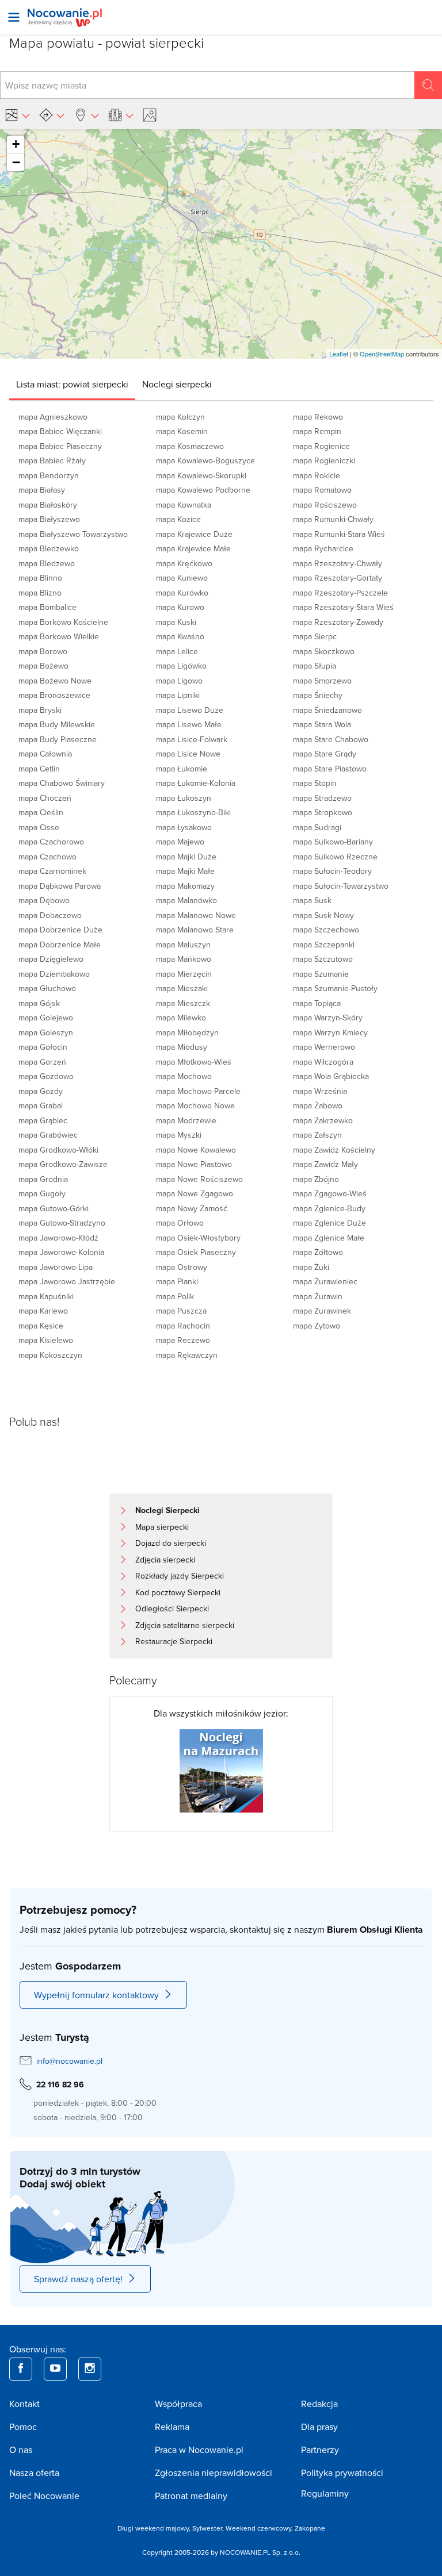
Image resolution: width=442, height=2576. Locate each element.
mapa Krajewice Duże (194, 534)
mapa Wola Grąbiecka (331, 1076)
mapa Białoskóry (48, 505)
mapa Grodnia (43, 1179)
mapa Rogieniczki (324, 460)
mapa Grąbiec (43, 1120)
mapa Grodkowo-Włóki (58, 1150)
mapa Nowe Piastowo (194, 1164)
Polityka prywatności (342, 2473)
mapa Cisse (39, 827)
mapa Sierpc (315, 636)
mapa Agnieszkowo (53, 417)
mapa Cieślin (41, 812)
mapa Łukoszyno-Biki (193, 812)
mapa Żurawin (318, 1296)
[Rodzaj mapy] (17, 115)
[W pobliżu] (86, 115)
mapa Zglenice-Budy (329, 1208)
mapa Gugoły (42, 1193)
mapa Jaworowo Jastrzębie (67, 1281)
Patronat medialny (191, 2496)
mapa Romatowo (322, 490)
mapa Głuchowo (47, 988)
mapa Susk (312, 900)
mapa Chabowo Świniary (62, 783)
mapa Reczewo (183, 1340)
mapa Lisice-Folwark (192, 739)
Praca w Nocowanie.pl (199, 2450)
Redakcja (319, 2404)
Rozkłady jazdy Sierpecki (180, 1576)
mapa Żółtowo (318, 1252)
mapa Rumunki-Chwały (333, 519)
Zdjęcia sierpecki (165, 1560)
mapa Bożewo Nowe (55, 681)
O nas (21, 2450)
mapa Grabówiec (48, 1135)
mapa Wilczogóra (323, 1062)
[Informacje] (121, 115)
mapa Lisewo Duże (190, 710)
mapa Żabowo (318, 1105)
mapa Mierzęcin (184, 974)
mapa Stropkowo (323, 812)
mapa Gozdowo (46, 1076)
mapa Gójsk (39, 1003)
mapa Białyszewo (49, 519)
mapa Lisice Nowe (188, 754)
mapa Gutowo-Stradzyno (62, 1223)
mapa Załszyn (317, 1135)
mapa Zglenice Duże (329, 1223)
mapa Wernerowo (324, 1047)
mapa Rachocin (183, 1326)
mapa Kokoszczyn (50, 1355)
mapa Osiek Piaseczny (196, 1252)
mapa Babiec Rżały (52, 460)
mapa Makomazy (185, 886)
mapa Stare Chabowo (331, 739)
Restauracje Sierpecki (174, 1641)
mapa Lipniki (178, 695)
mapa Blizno (40, 593)
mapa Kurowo (180, 607)
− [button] (16, 162)
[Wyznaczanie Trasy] (52, 115)
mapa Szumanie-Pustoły (335, 988)
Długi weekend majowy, (155, 2528)
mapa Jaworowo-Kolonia (61, 1252)
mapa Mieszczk (183, 1003)
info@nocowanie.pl (69, 2061)
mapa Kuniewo (182, 578)
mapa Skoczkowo (324, 651)
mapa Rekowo (318, 417)
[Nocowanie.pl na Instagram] (90, 2369)
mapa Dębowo (44, 900)
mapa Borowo (43, 651)
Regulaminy (325, 2493)
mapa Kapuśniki (46, 1296)
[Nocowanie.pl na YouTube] (55, 2369)
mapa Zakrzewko (323, 1120)
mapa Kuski (176, 622)
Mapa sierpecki (162, 1527)
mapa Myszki (179, 1135)
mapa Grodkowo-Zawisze (63, 1164)
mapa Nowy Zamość (192, 1208)
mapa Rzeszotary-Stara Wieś (343, 607)
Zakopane (310, 2528)
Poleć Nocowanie (44, 2496)
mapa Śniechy (318, 695)
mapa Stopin (315, 783)
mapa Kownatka (184, 505)
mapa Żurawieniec (325, 1281)
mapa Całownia (45, 754)
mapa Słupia (315, 666)
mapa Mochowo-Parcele (198, 1091)
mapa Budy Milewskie (57, 724)
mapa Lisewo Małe (189, 724)
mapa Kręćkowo (184, 563)
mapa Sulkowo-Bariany (333, 842)
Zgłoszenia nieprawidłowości (214, 2473)
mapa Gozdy (41, 1091)
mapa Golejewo (46, 1018)
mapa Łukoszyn (184, 798)
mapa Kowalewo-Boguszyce (205, 460)
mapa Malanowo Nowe (196, 915)
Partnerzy (320, 2450)
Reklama (172, 2427)
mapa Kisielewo (46, 1340)
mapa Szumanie (321, 974)
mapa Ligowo (179, 681)
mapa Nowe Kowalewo (196, 1150)
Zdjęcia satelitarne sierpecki (185, 1625)
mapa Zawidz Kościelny (334, 1150)
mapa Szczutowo (323, 959)
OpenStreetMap (382, 354)
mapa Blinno (40, 578)
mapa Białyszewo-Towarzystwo (73, 534)
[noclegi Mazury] (221, 1770)
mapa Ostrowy (182, 1267)
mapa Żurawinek (322, 1311)
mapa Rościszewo (325, 505)
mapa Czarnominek (52, 871)
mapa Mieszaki (182, 988)
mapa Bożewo (43, 666)
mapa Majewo (180, 842)
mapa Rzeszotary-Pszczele (340, 593)
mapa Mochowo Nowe (195, 1105)
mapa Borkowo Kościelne (63, 622)
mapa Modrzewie (186, 1120)
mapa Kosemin (182, 431)
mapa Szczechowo (326, 930)
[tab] (72, 384)
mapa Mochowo (184, 1076)
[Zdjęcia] (151, 115)
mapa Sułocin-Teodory (332, 871)
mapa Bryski (40, 710)
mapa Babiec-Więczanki (60, 431)
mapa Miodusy (182, 1047)
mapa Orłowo (180, 1223)
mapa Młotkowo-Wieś (194, 1062)
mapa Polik (175, 1296)
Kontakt (24, 2404)
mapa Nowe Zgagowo (195, 1193)
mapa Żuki (311, 1267)
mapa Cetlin (39, 769)
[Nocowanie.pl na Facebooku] (21, 2369)
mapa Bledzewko (49, 548)
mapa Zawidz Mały (325, 1164)
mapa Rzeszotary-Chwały (338, 563)
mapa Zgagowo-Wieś (330, 1193)
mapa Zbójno (316, 1179)
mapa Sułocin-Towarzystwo (341, 886)
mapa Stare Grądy (325, 754)
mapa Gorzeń (42, 1062)
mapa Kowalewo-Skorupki (201, 475)
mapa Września (320, 1091)
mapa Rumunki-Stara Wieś (339, 534)
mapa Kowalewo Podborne (203, 490)
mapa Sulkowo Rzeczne (335, 857)
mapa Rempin (317, 431)
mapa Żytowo (317, 1326)
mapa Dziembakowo (54, 974)
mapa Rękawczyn (187, 1355)
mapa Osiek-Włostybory (198, 1238)
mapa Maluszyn (183, 945)
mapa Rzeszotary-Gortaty (338, 578)
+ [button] (16, 144)
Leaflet (339, 354)
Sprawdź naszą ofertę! (78, 2279)
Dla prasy (319, 2427)
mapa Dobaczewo (50, 915)
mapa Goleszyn (46, 1032)
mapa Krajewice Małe (193, 548)
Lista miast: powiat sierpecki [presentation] (72, 384)
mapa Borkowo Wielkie (59, 636)
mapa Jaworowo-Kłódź (58, 1238)
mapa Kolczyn (180, 417)
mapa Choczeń (45, 798)
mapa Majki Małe (185, 871)
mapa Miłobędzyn (187, 1032)
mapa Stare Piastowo (330, 769)
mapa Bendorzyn (49, 475)
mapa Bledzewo (47, 563)
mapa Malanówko (186, 900)
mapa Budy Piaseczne (58, 739)
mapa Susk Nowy (323, 915)
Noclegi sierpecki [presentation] (177, 384)
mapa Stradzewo (322, 798)
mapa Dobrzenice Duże (60, 930)
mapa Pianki (177, 1281)
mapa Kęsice (41, 1326)
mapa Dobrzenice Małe (60, 945)
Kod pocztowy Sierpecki (178, 1592)
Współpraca (178, 2404)
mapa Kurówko (182, 593)
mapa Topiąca (317, 1003)
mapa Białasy (42, 490)
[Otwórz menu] (14, 17)
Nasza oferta (34, 2473)
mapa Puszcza (181, 1311)
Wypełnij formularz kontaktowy (96, 1995)
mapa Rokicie (317, 475)
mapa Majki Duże (186, 857)
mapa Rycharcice (323, 548)
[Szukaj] (428, 85)
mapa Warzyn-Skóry (328, 1018)
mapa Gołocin (43, 1047)
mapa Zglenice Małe (329, 1238)
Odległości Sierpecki (172, 1608)
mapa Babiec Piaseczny (60, 446)
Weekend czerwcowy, (260, 2528)
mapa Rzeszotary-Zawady (338, 622)
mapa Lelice (177, 651)
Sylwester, (209, 2528)
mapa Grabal (41, 1105)
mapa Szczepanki (324, 945)
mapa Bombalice (47, 607)
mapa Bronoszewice (54, 695)
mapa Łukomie (182, 769)
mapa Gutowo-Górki (54, 1208)
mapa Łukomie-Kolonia (196, 783)
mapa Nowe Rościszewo (199, 1179)
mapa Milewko (181, 1018)
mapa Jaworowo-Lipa (56, 1267)
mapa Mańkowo (184, 959)
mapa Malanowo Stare (195, 930)
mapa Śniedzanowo (327, 710)
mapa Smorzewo (322, 681)
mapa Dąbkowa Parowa (60, 886)
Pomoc (23, 2427)
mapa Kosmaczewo (190, 446)
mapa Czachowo (47, 857)
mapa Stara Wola (322, 724)
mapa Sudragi (317, 827)
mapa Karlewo (43, 1311)
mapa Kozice (178, 519)
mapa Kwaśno (180, 636)
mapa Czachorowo (51, 842)
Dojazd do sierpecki (171, 1543)
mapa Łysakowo (184, 827)
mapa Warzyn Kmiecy (330, 1032)
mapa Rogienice (321, 446)
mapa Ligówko (181, 666)
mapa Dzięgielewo (51, 959)
